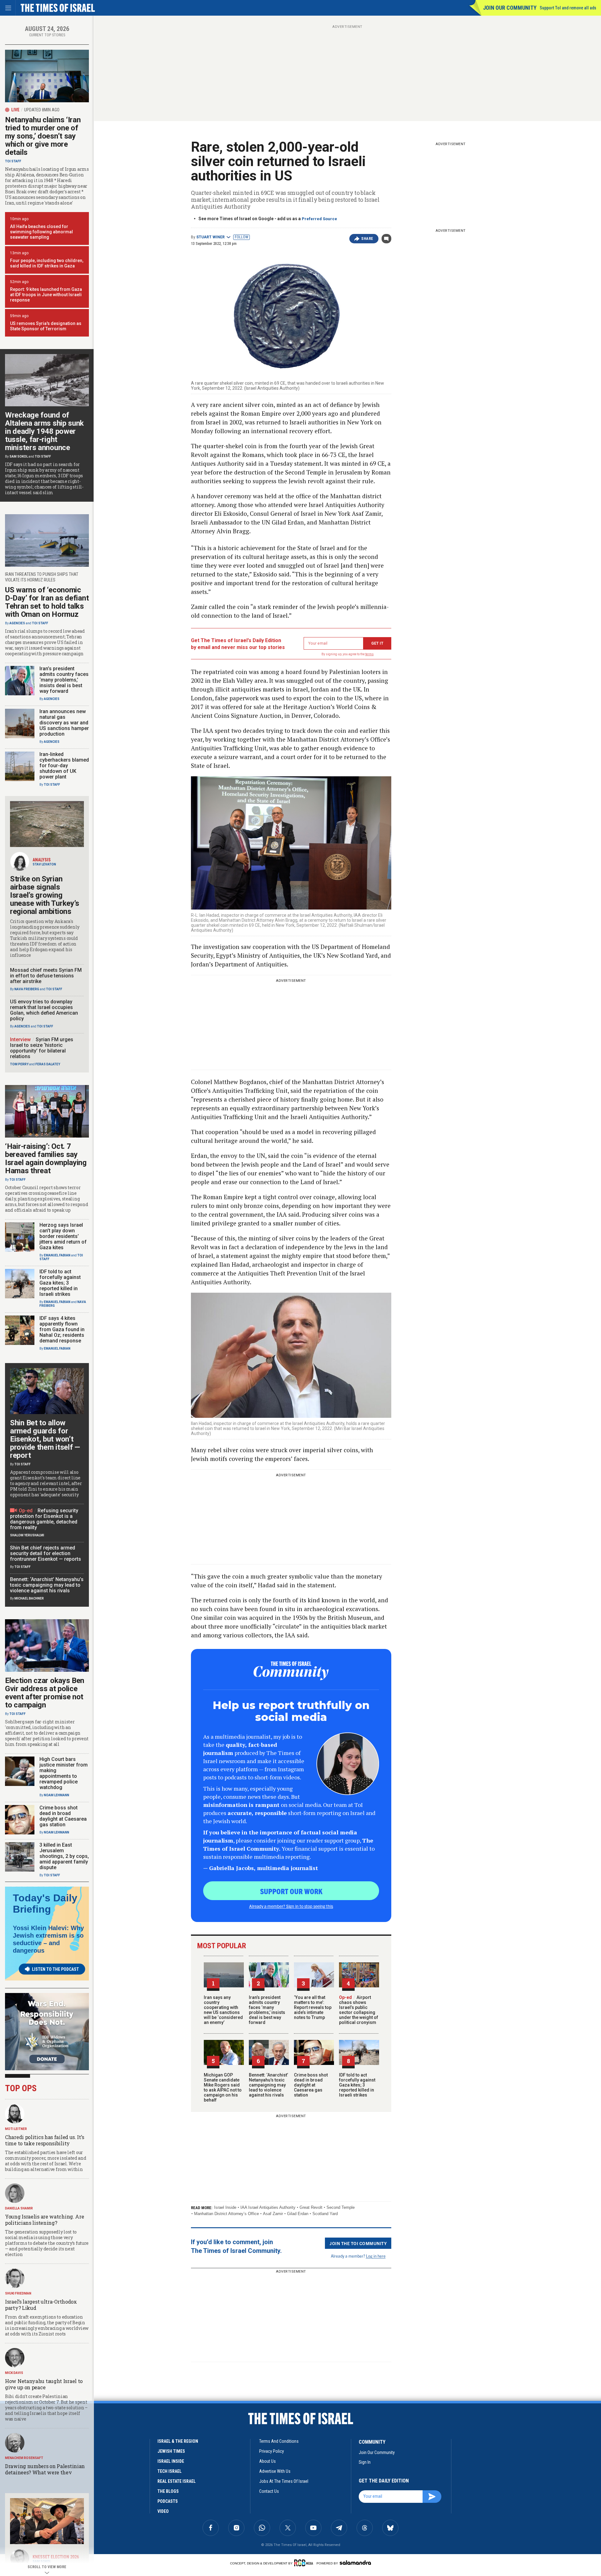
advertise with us (275, 2471)
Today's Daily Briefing (45, 1904)
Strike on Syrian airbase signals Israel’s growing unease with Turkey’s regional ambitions (45, 895)
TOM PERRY (19, 1064)
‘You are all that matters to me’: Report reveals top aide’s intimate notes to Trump (313, 2007)
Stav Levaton (44, 864)
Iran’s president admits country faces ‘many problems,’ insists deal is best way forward (267, 2010)
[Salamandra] (355, 2563)
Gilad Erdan (298, 2214)
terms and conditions (279, 2441)
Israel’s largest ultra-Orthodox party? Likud (41, 2305)
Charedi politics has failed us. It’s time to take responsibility (44, 2140)
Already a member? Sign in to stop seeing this (291, 1906)
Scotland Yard (325, 2214)
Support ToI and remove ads (568, 8)
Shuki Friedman (18, 2293)
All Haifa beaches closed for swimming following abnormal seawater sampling (41, 232)
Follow (241, 237)
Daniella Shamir (19, 2208)
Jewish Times (171, 2451)
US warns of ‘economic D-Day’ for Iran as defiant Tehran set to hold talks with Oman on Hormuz (47, 602)
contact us (269, 2491)
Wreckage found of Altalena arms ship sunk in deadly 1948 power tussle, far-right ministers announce (44, 431)
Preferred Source (319, 219)
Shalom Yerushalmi (27, 1535)
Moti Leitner (16, 2129)
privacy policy (272, 2451)
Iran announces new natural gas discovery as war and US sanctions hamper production (64, 723)
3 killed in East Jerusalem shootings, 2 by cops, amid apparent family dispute (64, 1856)
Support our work (291, 1891)
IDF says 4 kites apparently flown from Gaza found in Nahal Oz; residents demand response (62, 1329)
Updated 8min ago (42, 110)
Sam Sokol (19, 456)
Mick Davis (14, 2373)
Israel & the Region (178, 2441)
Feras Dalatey (48, 1064)
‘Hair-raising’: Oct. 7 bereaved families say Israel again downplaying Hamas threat (46, 1159)
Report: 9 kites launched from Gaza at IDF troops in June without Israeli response (46, 295)
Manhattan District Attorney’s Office (226, 2214)
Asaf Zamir (273, 2214)
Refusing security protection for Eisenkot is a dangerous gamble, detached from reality (44, 1519)
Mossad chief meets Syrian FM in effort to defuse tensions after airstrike (46, 976)
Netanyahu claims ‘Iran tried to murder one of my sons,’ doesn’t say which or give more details (43, 136)
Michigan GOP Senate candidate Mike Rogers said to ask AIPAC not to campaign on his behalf (223, 2087)
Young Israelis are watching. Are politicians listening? (44, 2220)
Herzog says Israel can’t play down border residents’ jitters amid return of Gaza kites (63, 1236)
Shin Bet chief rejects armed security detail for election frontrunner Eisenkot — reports (46, 1553)
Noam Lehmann (57, 1795)
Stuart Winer (211, 237)
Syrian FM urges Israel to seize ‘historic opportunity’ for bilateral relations (42, 1048)
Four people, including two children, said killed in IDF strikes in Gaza (47, 263)
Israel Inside (225, 2207)
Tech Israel (170, 2471)
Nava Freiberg (27, 989)
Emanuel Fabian (57, 1255)
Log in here (376, 2256)
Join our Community (510, 8)
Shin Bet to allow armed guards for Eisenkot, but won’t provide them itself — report (45, 1439)
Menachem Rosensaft (24, 2458)
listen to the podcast (55, 1969)
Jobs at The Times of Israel (284, 2481)
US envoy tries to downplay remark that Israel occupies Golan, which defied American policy (44, 1010)
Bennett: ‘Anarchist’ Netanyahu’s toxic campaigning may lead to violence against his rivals (268, 2085)
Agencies (17, 623)
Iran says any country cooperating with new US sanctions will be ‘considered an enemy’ (223, 2010)
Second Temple (341, 2207)
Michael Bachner (29, 1598)
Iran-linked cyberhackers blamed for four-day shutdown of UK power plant (64, 766)
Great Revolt (311, 2207)
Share (367, 239)
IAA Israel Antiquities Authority (268, 2207)
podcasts (168, 2501)
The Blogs (168, 2491)
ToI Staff (13, 161)
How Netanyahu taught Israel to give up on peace (44, 2384)
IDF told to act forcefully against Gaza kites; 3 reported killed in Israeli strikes (357, 2085)
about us (267, 2461)
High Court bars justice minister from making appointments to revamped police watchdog (64, 1773)
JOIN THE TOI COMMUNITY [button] (358, 2243)
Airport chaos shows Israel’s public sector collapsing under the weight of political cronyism (359, 2010)
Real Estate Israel (177, 2481)
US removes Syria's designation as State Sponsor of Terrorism (46, 326)
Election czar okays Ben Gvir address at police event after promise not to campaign (45, 1693)
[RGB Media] (305, 2563)
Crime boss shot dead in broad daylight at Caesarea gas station (311, 2085)
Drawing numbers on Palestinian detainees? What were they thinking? (45, 2472)
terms (370, 654)
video (163, 2511)
